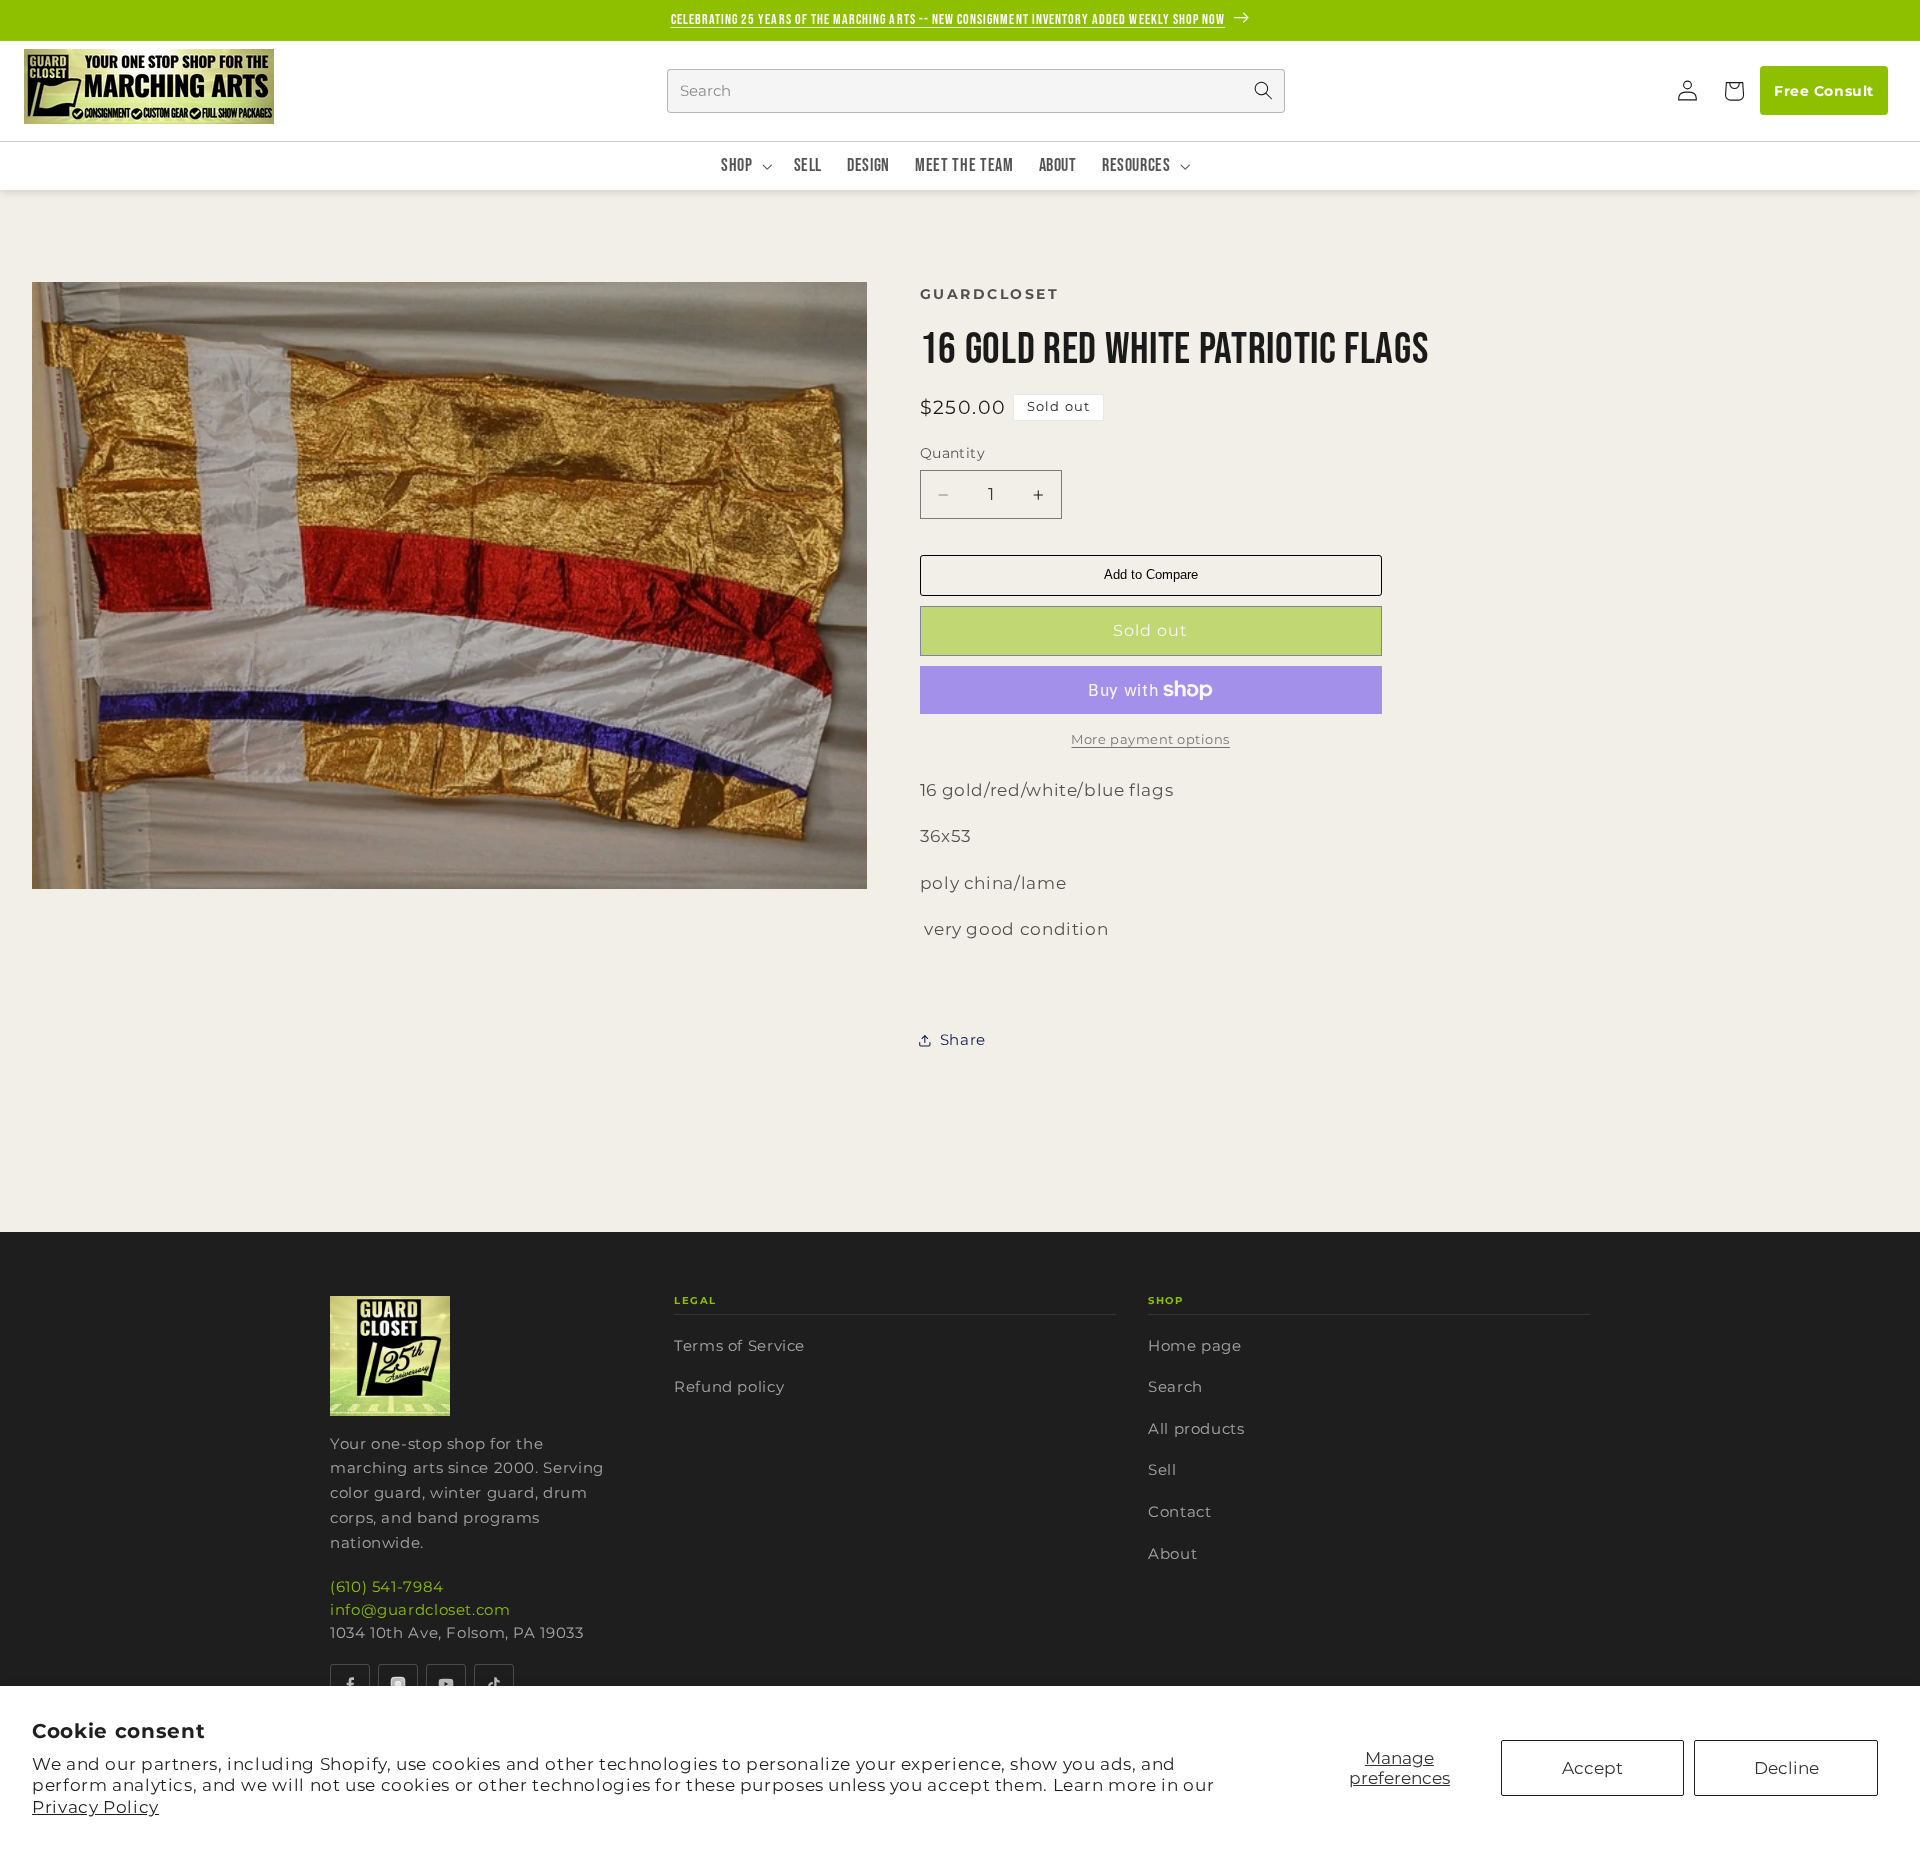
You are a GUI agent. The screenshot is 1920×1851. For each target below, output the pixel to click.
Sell (1162, 1469)
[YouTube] (446, 1684)
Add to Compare (1151, 574)
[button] (1733, 91)
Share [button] (963, 1040)
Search (1175, 1386)
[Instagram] (398, 1684)
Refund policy (729, 1386)
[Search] (1263, 91)
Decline (1786, 1768)
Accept (1592, 1768)
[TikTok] (494, 1684)
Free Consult (1823, 91)
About (1172, 1553)
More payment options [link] (1150, 739)
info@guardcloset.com (420, 1609)
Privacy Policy (95, 1807)
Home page (1195, 1345)
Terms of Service (739, 1345)
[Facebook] (350, 1684)
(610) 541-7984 (387, 1586)
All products (1196, 1428)
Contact (1179, 1511)
